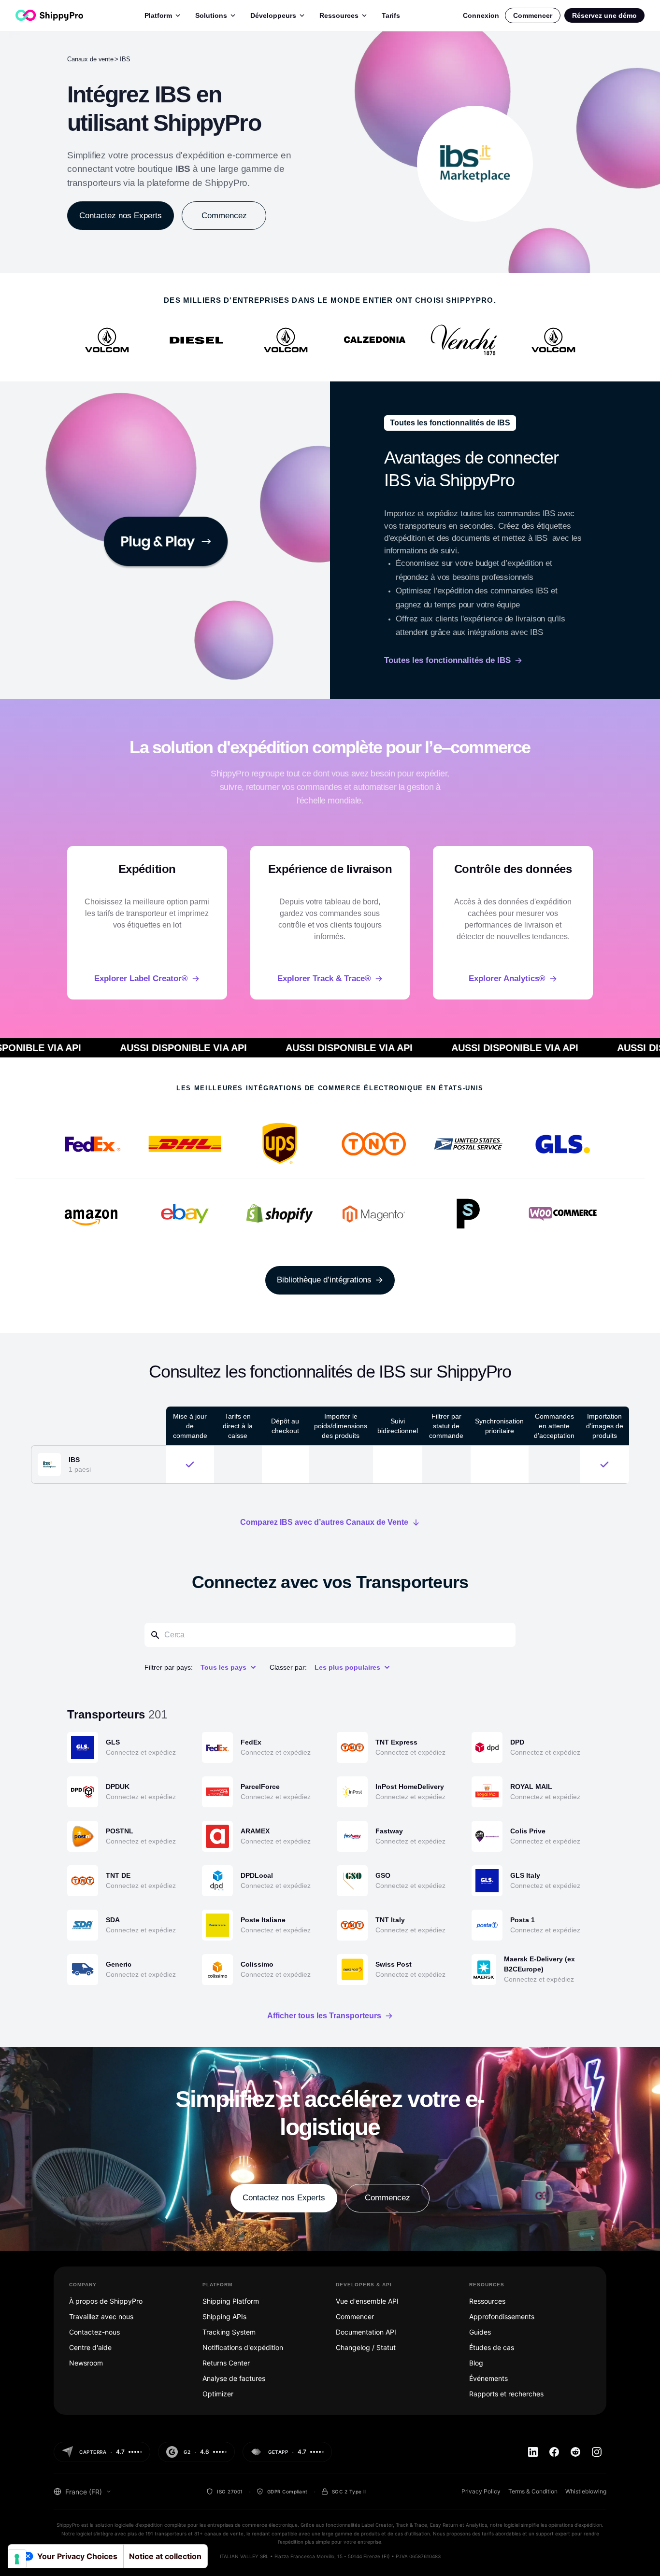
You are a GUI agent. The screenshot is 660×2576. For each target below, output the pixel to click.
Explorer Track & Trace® (324, 978)
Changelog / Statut (366, 2347)
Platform (158, 15)
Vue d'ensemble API (367, 2301)
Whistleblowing (586, 2491)
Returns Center (226, 2363)
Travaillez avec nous (101, 2316)
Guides (480, 2332)
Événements (488, 2378)
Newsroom (86, 2363)
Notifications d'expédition (243, 2347)
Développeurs (273, 15)
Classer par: (288, 1667)
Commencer (533, 15)
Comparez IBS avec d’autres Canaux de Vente (324, 1522)
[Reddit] (575, 2452)
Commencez (224, 216)
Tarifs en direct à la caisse (238, 1426)
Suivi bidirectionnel (398, 1426)
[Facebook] (554, 2452)
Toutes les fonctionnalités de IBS (447, 660)
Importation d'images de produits (605, 1426)
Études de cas (492, 2347)
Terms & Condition (533, 2491)
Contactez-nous (94, 2332)
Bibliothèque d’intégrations (324, 1280)
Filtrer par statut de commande (446, 1426)
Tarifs (391, 15)
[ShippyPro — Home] (49, 15)
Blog (476, 2363)
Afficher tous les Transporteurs (324, 2016)
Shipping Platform (231, 2301)
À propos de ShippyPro (106, 2301)
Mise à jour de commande (190, 1426)
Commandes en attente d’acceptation (554, 1426)
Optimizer (218, 2394)
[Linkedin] (533, 2452)
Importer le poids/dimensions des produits (341, 1426)
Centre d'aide (90, 2347)
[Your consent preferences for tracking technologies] (17, 2559)
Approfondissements (502, 2316)
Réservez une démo (604, 15)
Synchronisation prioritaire (499, 1426)
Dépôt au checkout (285, 1426)
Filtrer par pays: (169, 1667)
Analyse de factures (234, 2378)
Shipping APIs (224, 2316)
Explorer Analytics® (507, 978)
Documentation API (366, 2332)
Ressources (339, 15)
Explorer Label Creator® (141, 978)
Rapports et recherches (506, 2394)
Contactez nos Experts (121, 216)
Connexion (481, 15)
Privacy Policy (481, 2491)
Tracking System (229, 2332)
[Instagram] (597, 2452)
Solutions (211, 15)
